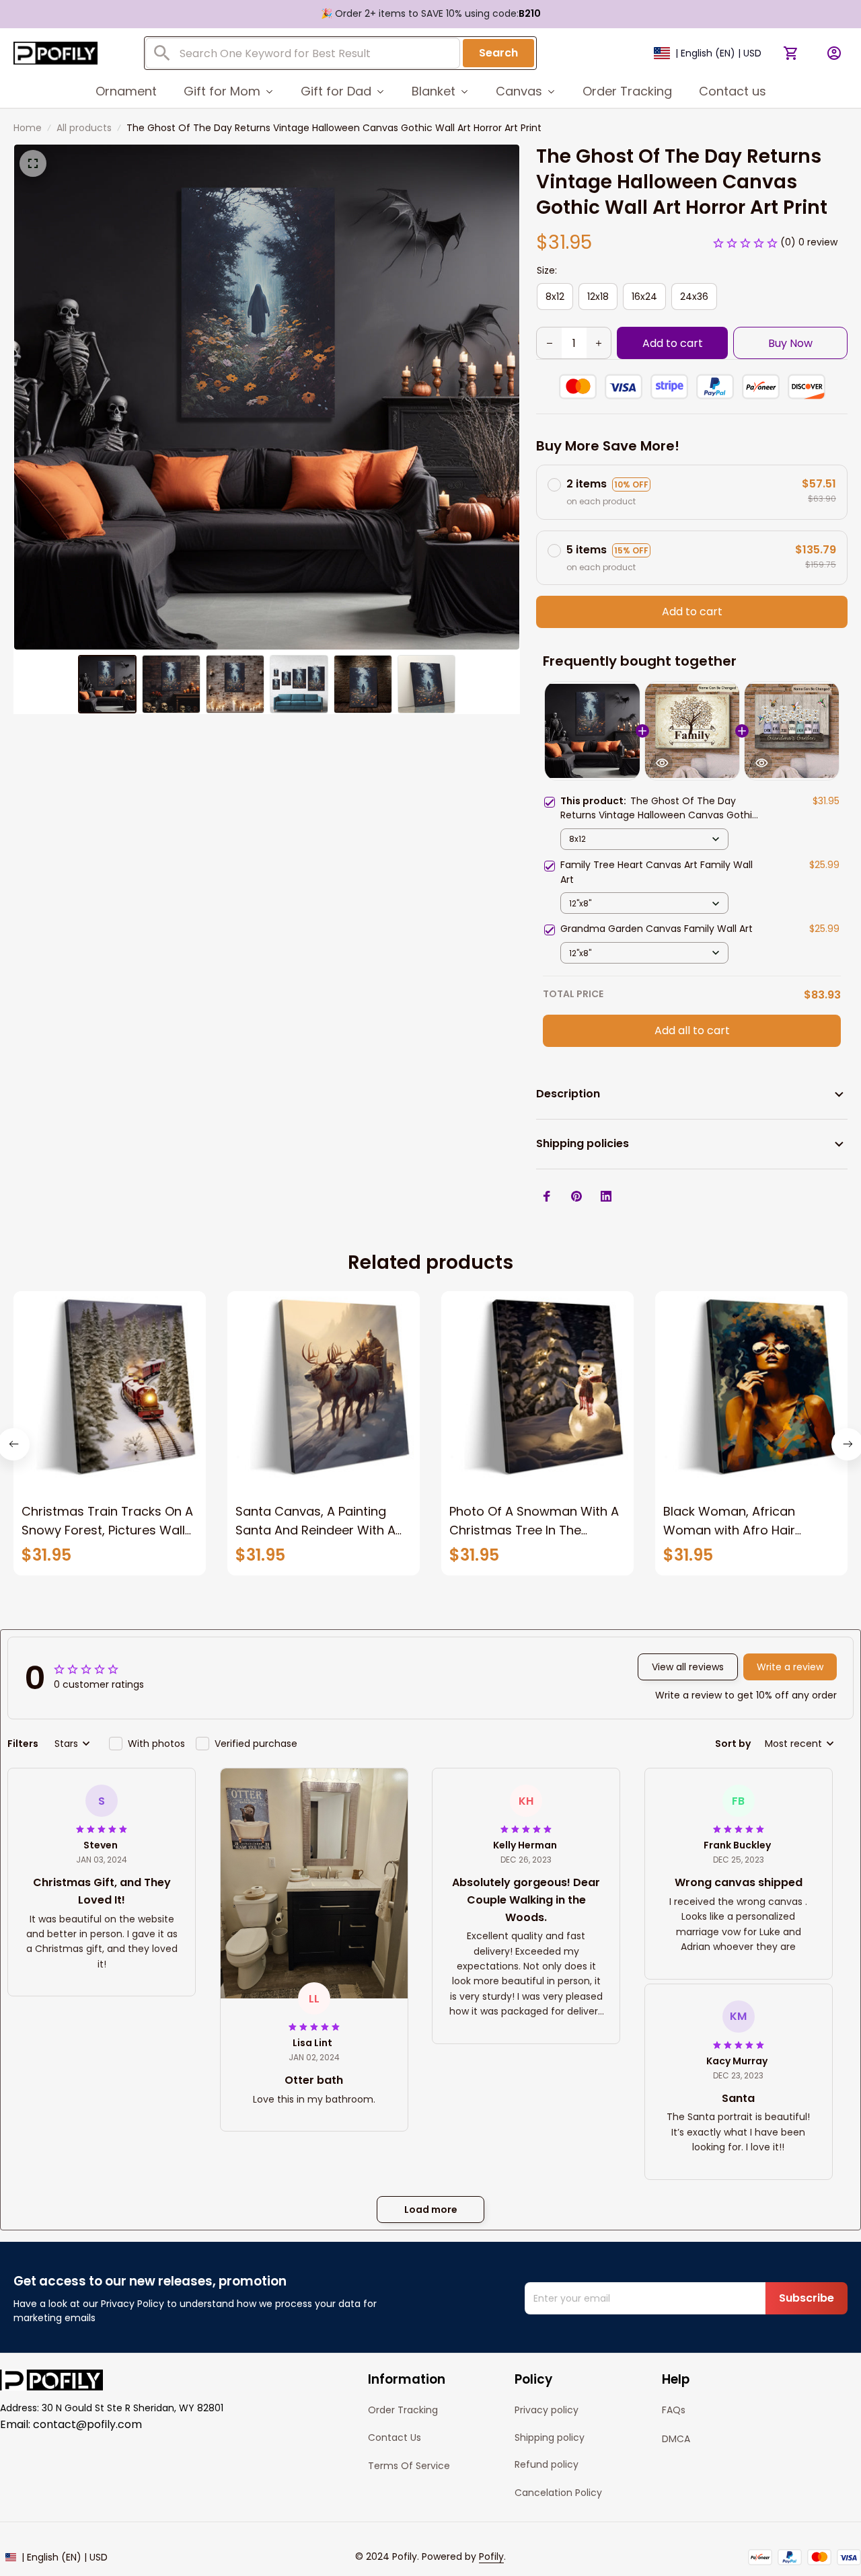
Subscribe (807, 2298)
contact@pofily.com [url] (87, 2424)
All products (84, 128)
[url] (491, 2557)
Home (28, 128)
